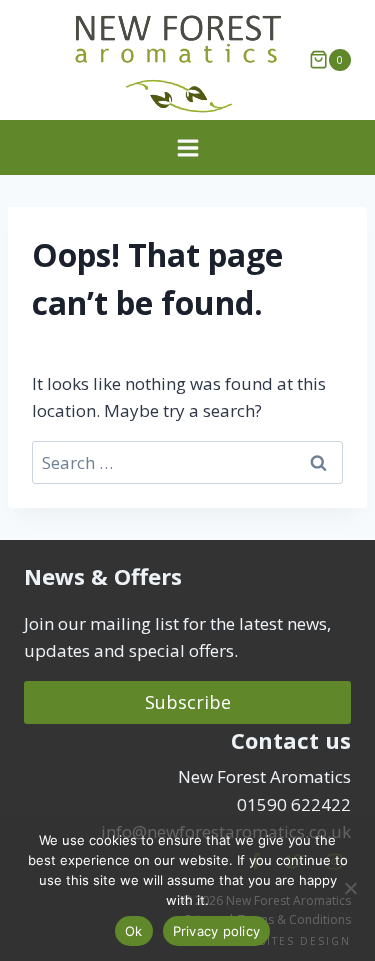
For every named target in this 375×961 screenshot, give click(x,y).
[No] (350, 888)
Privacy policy (217, 931)
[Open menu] (187, 147)
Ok (134, 931)
